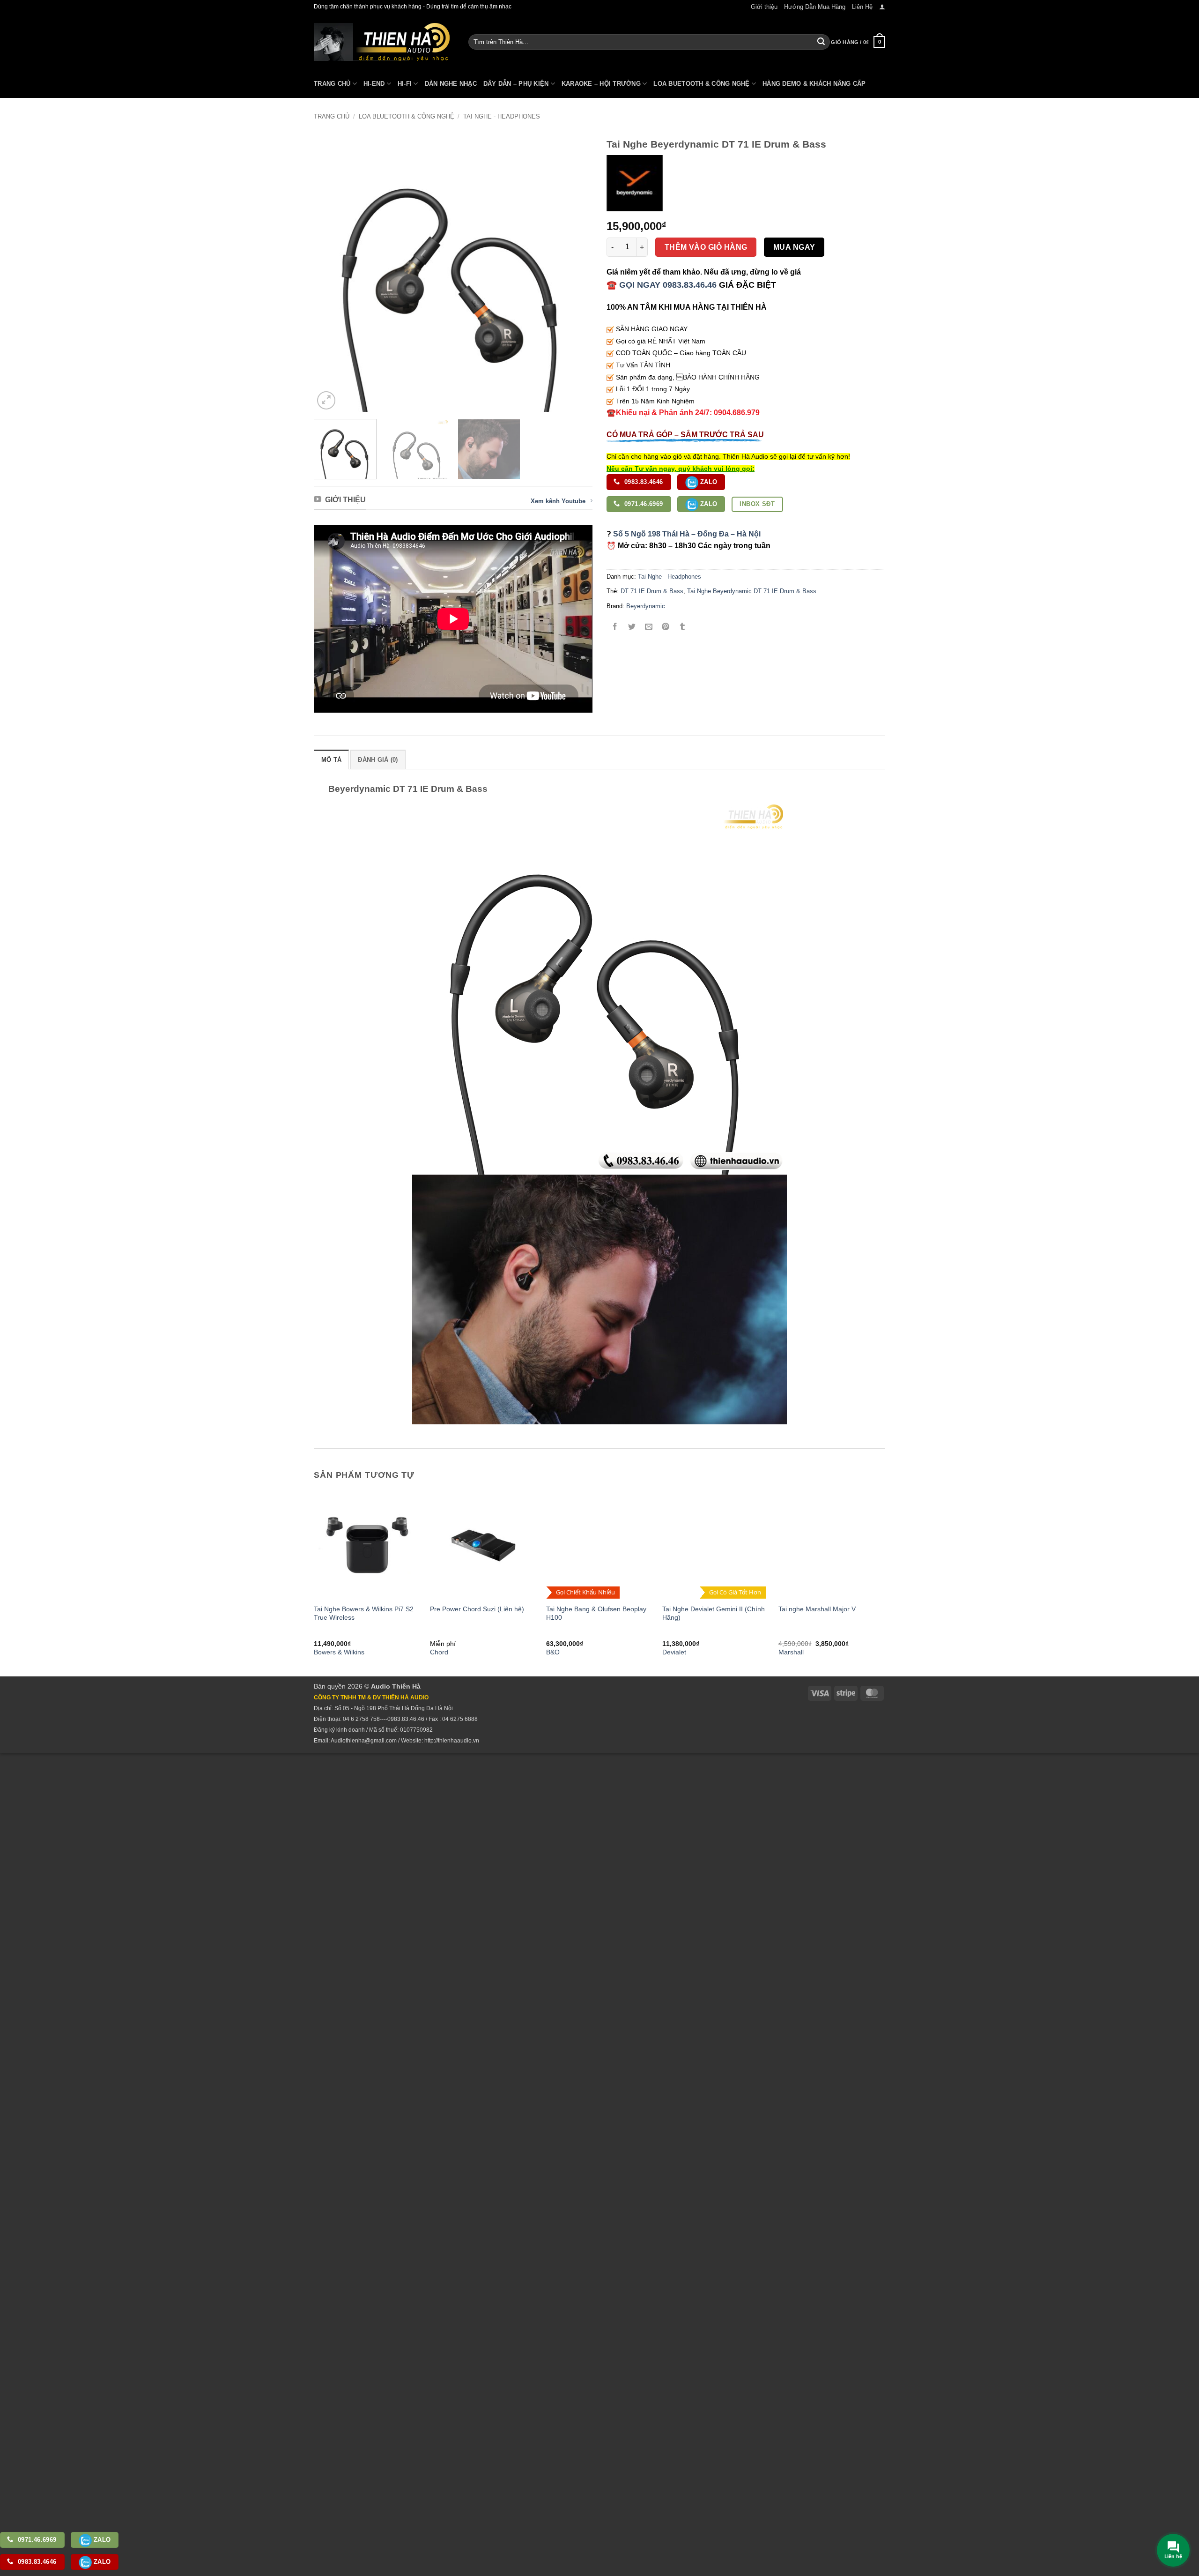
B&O (553, 1652)
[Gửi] (821, 42)
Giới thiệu (764, 7)
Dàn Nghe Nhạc (451, 84)
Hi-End (374, 84)
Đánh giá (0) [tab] (378, 760)
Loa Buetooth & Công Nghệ (701, 84)
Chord (439, 1652)
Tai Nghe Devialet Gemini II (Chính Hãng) (714, 1613)
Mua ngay (794, 247)
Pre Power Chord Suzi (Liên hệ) (477, 1609)
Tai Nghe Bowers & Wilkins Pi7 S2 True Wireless (364, 1613)
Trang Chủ (332, 84)
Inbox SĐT (757, 504)
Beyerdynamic (646, 606)
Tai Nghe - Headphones (502, 116)
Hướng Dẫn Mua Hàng (815, 7)
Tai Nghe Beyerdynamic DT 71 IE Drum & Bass (752, 591)
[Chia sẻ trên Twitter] (632, 627)
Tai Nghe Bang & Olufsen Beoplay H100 (596, 1613)
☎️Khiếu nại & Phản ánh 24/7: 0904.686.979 (683, 413)
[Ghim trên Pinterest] (666, 627)
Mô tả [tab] (331, 760)
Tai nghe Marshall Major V (817, 1609)
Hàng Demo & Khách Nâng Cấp (814, 84)
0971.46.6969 (643, 504)
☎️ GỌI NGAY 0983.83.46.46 (662, 285)
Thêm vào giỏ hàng (706, 247)
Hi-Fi (405, 84)
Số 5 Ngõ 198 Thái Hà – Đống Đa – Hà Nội (687, 534)
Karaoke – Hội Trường (601, 84)
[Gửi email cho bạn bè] (649, 627)
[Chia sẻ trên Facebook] (615, 627)
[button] (882, 7)
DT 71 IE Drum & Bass (652, 591)
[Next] (575, 272)
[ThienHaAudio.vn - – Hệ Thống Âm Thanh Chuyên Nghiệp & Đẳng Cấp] (382, 42)
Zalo (708, 482)
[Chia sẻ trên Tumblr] (683, 627)
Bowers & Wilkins (339, 1652)
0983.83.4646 (643, 482)
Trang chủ (332, 116)
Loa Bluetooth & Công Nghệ (407, 116)
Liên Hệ (862, 7)
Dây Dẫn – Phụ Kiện (516, 84)
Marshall (791, 1652)
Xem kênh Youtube (558, 501)
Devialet (674, 1652)
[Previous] (331, 272)
